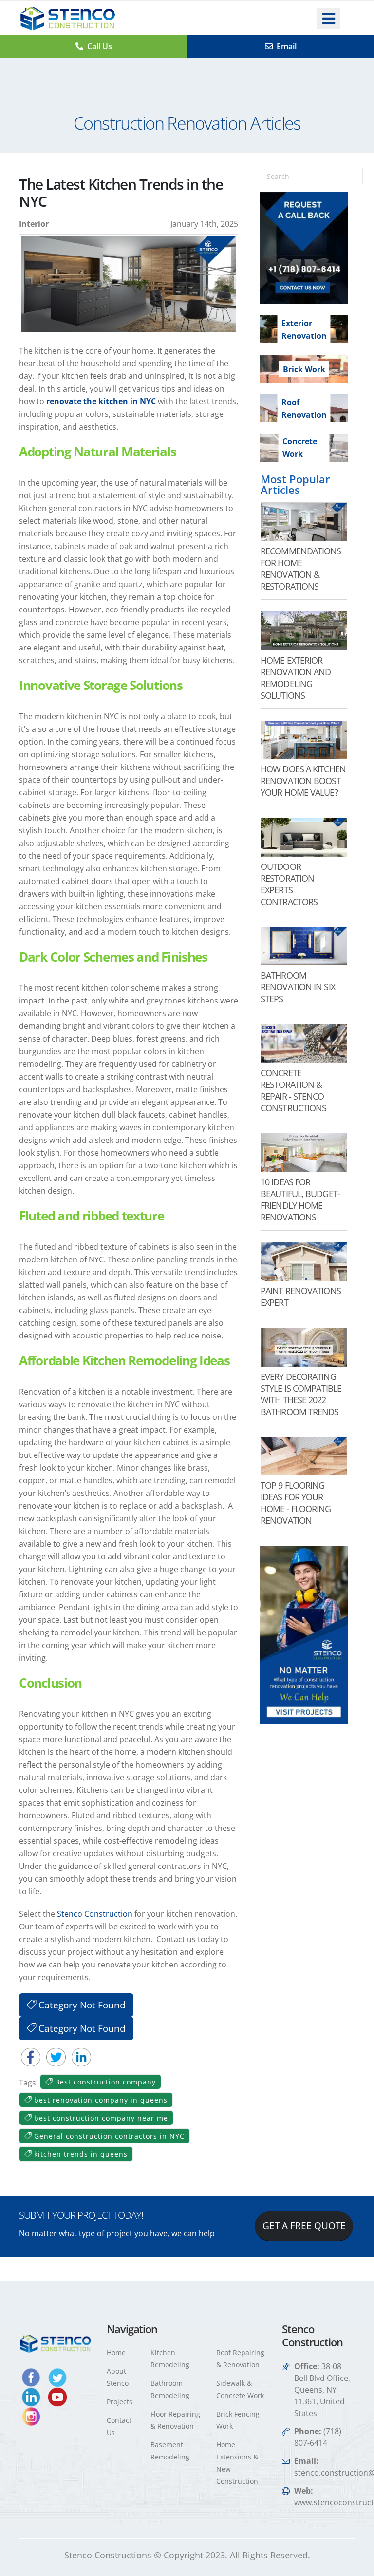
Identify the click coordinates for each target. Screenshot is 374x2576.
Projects (120, 2402)
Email (287, 46)
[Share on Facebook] (32, 2057)
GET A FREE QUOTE (304, 2226)
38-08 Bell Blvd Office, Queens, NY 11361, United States (322, 2390)
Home (116, 2352)
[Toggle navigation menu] (329, 19)
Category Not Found (81, 2005)
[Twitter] (57, 2377)
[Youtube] (57, 2396)
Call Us (100, 46)
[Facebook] (32, 2377)
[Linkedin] (32, 2396)
